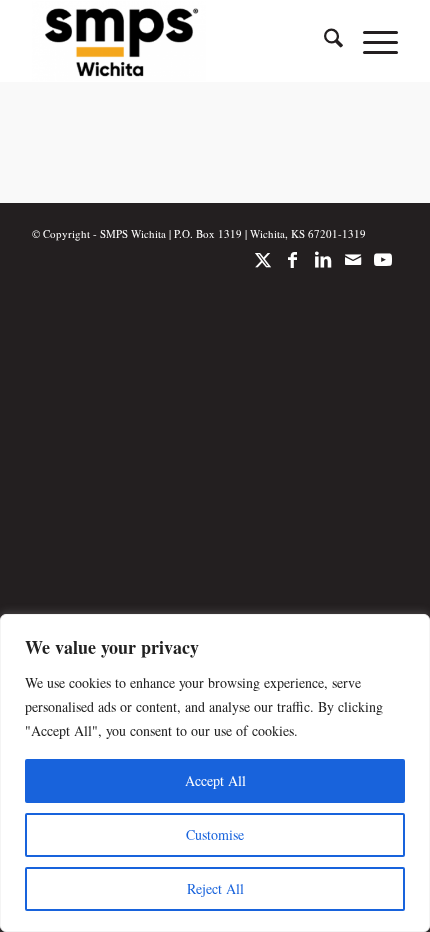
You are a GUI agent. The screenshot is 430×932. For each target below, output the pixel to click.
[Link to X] (263, 269)
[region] (215, 773)
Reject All (215, 888)
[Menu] (370, 41)
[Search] (323, 41)
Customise (215, 834)
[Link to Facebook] (293, 269)
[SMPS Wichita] (178, 41)
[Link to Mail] (353, 269)
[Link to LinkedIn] (323, 269)
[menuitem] (323, 41)
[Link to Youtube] (383, 269)
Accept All (215, 780)
